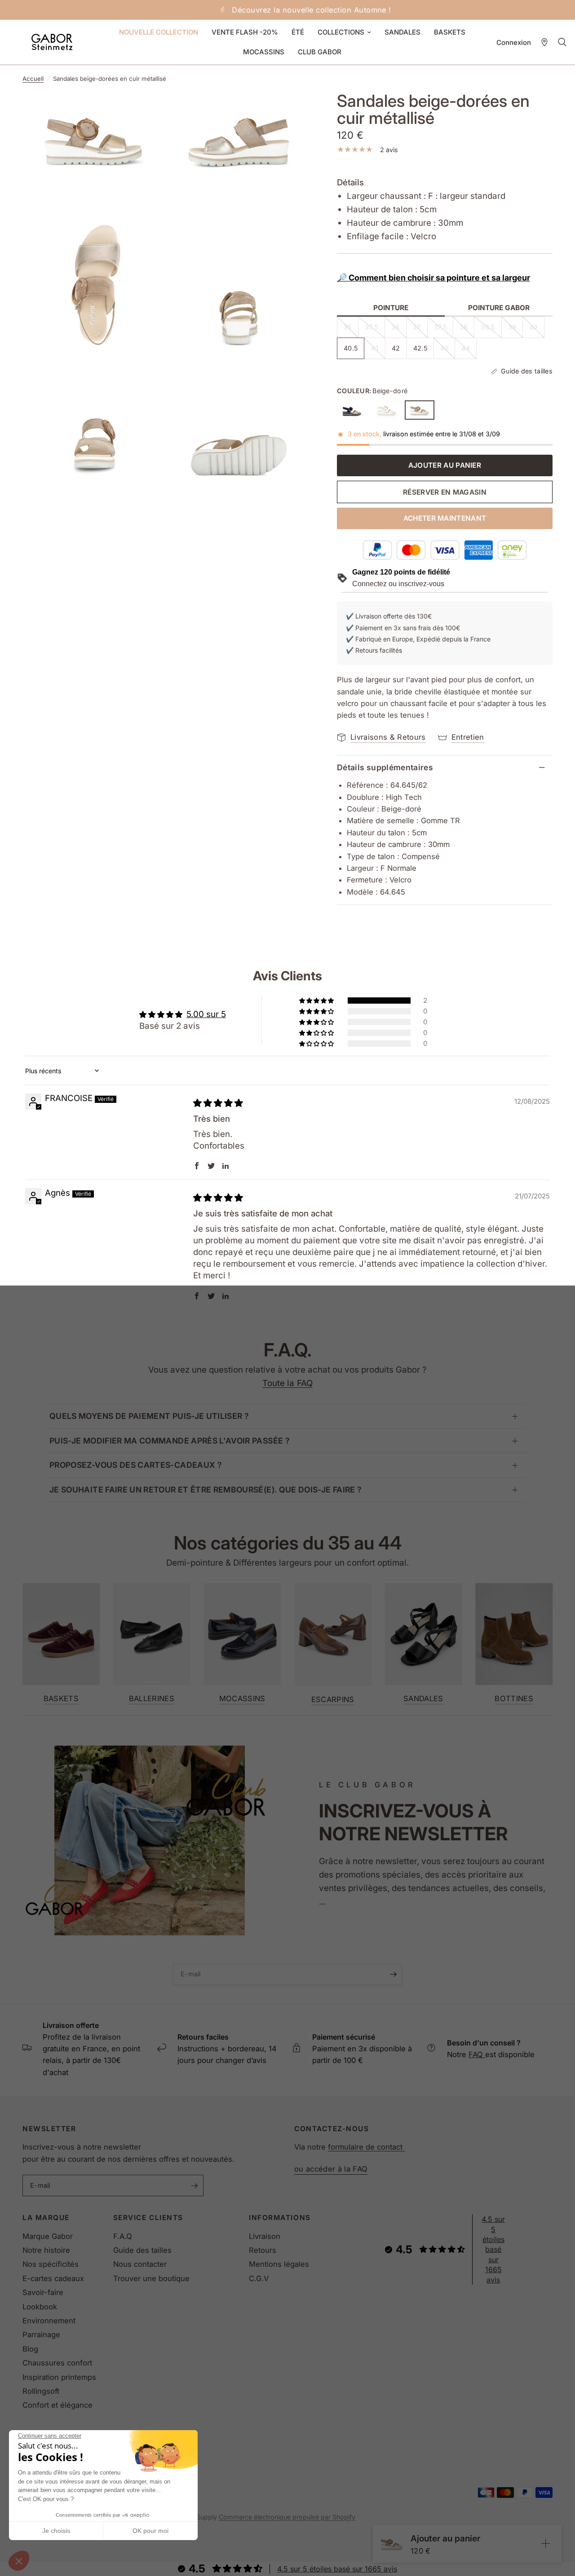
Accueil (33, 79)
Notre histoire (46, 2250)
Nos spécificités (51, 2264)
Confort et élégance (57, 2405)
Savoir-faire (43, 2292)
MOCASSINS (264, 52)
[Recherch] (562, 42)
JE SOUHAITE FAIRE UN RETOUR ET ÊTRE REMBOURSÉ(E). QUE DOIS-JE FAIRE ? (206, 1490)
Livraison (265, 2236)
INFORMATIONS (280, 2218)
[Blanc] (386, 410)
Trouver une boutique (151, 2278)
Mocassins (242, 1699)
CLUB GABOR (320, 52)
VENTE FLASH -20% (245, 32)
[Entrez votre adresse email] (393, 1975)
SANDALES (402, 32)
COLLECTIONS (341, 32)
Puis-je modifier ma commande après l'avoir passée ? (170, 1441)
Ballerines (152, 1699)
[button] (19, 2561)
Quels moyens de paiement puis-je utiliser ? (149, 1416)
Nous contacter (140, 2264)
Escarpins (333, 1700)
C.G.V (259, 2278)
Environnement (49, 2321)
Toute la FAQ (287, 1383)
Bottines (514, 1699)
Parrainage (41, 2335)
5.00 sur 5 (206, 1014)
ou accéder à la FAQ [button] (331, 2169)
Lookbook (40, 2307)
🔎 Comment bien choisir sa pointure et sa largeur (433, 278)
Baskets (61, 1699)
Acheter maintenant (445, 518)
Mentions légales (279, 2264)
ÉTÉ (298, 32)
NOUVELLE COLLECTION (159, 32)
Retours (263, 2250)
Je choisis (56, 2531)
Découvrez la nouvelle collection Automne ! (295, 10)
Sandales (423, 1699)
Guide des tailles (142, 2250)
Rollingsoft (41, 2391)
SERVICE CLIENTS (148, 2218)
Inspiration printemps (59, 2377)
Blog (30, 2349)
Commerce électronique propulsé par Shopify (287, 2517)
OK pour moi (150, 2531)
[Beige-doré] (420, 410)
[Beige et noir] (352, 410)
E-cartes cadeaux (53, 2278)
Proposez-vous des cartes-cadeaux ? (136, 1465)
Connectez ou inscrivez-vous (398, 584)
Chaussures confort (57, 2363)
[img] (218, 1103)
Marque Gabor (48, 2236)
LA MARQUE (46, 2218)
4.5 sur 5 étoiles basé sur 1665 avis (493, 2249)
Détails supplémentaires (385, 767)
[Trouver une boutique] (544, 42)
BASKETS (450, 32)
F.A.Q (123, 2236)
